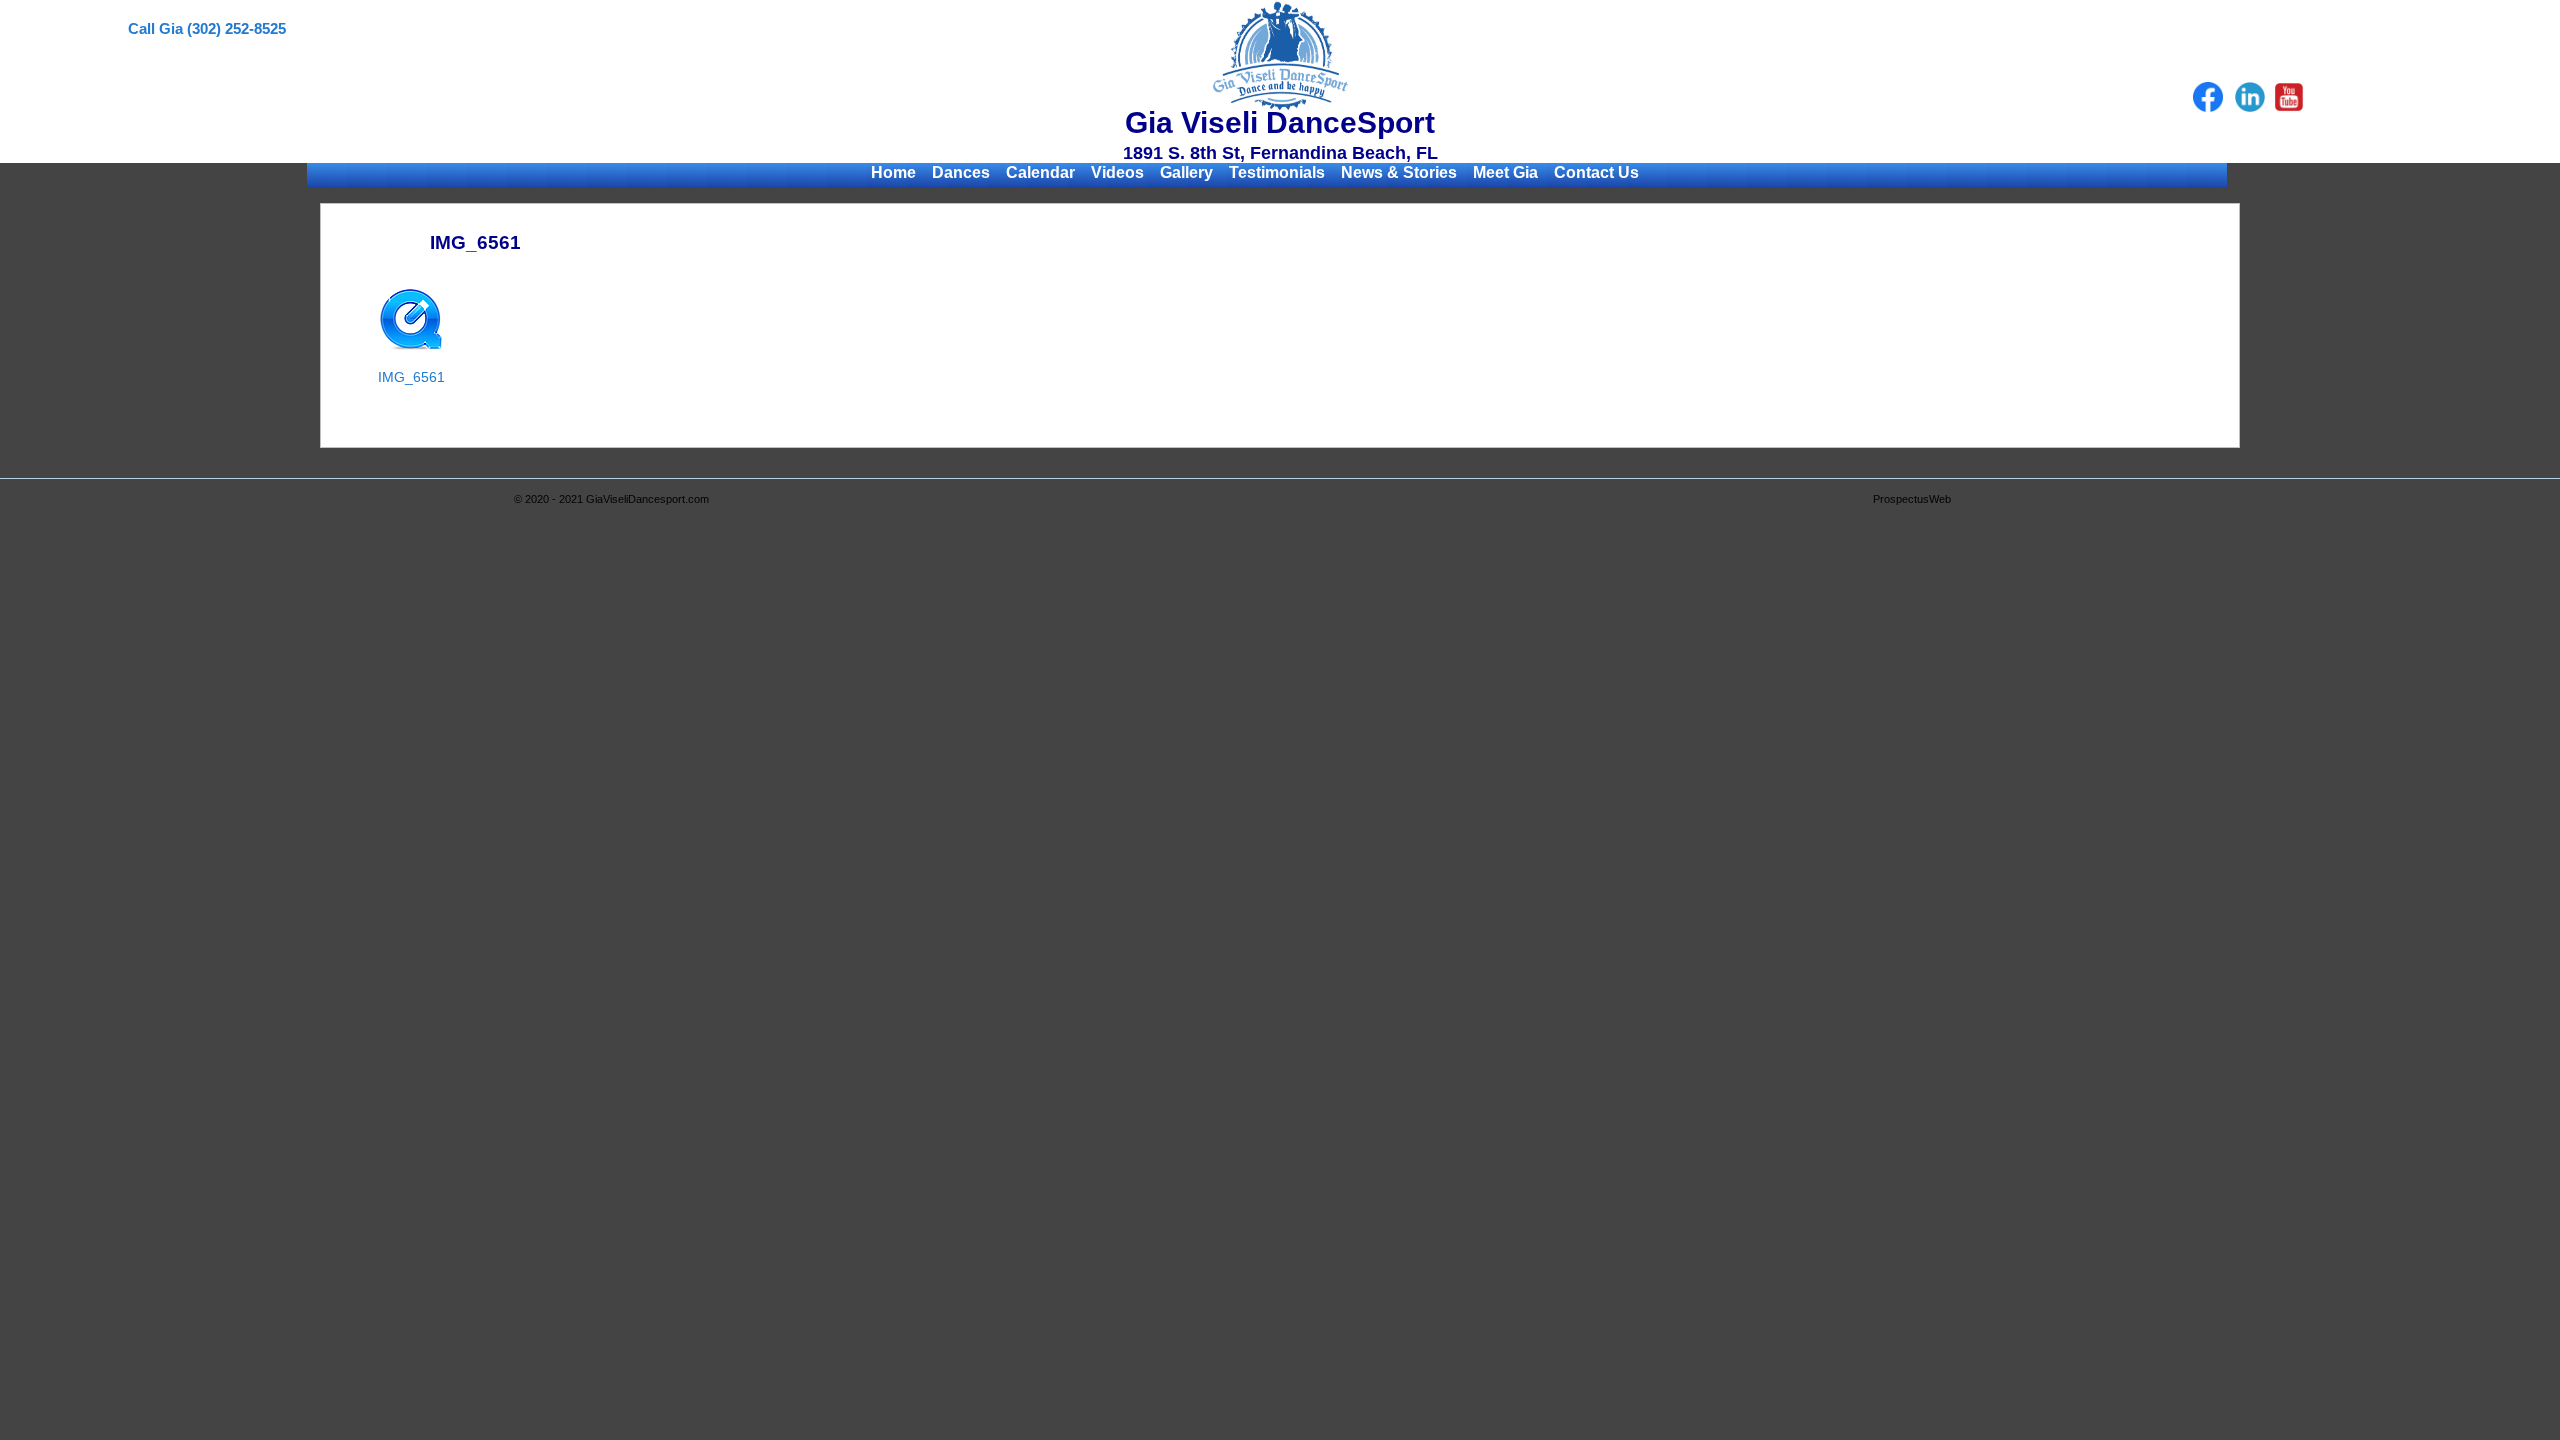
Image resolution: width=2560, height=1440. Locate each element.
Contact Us (1596, 172)
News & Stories (1399, 172)
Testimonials (1277, 172)
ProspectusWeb (1912, 499)
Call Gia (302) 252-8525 (207, 28)
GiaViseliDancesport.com (647, 499)
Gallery (1186, 172)
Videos (1117, 172)
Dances (961, 172)
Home (893, 172)
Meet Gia (1505, 172)
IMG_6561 (411, 377)
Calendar (1040, 172)
